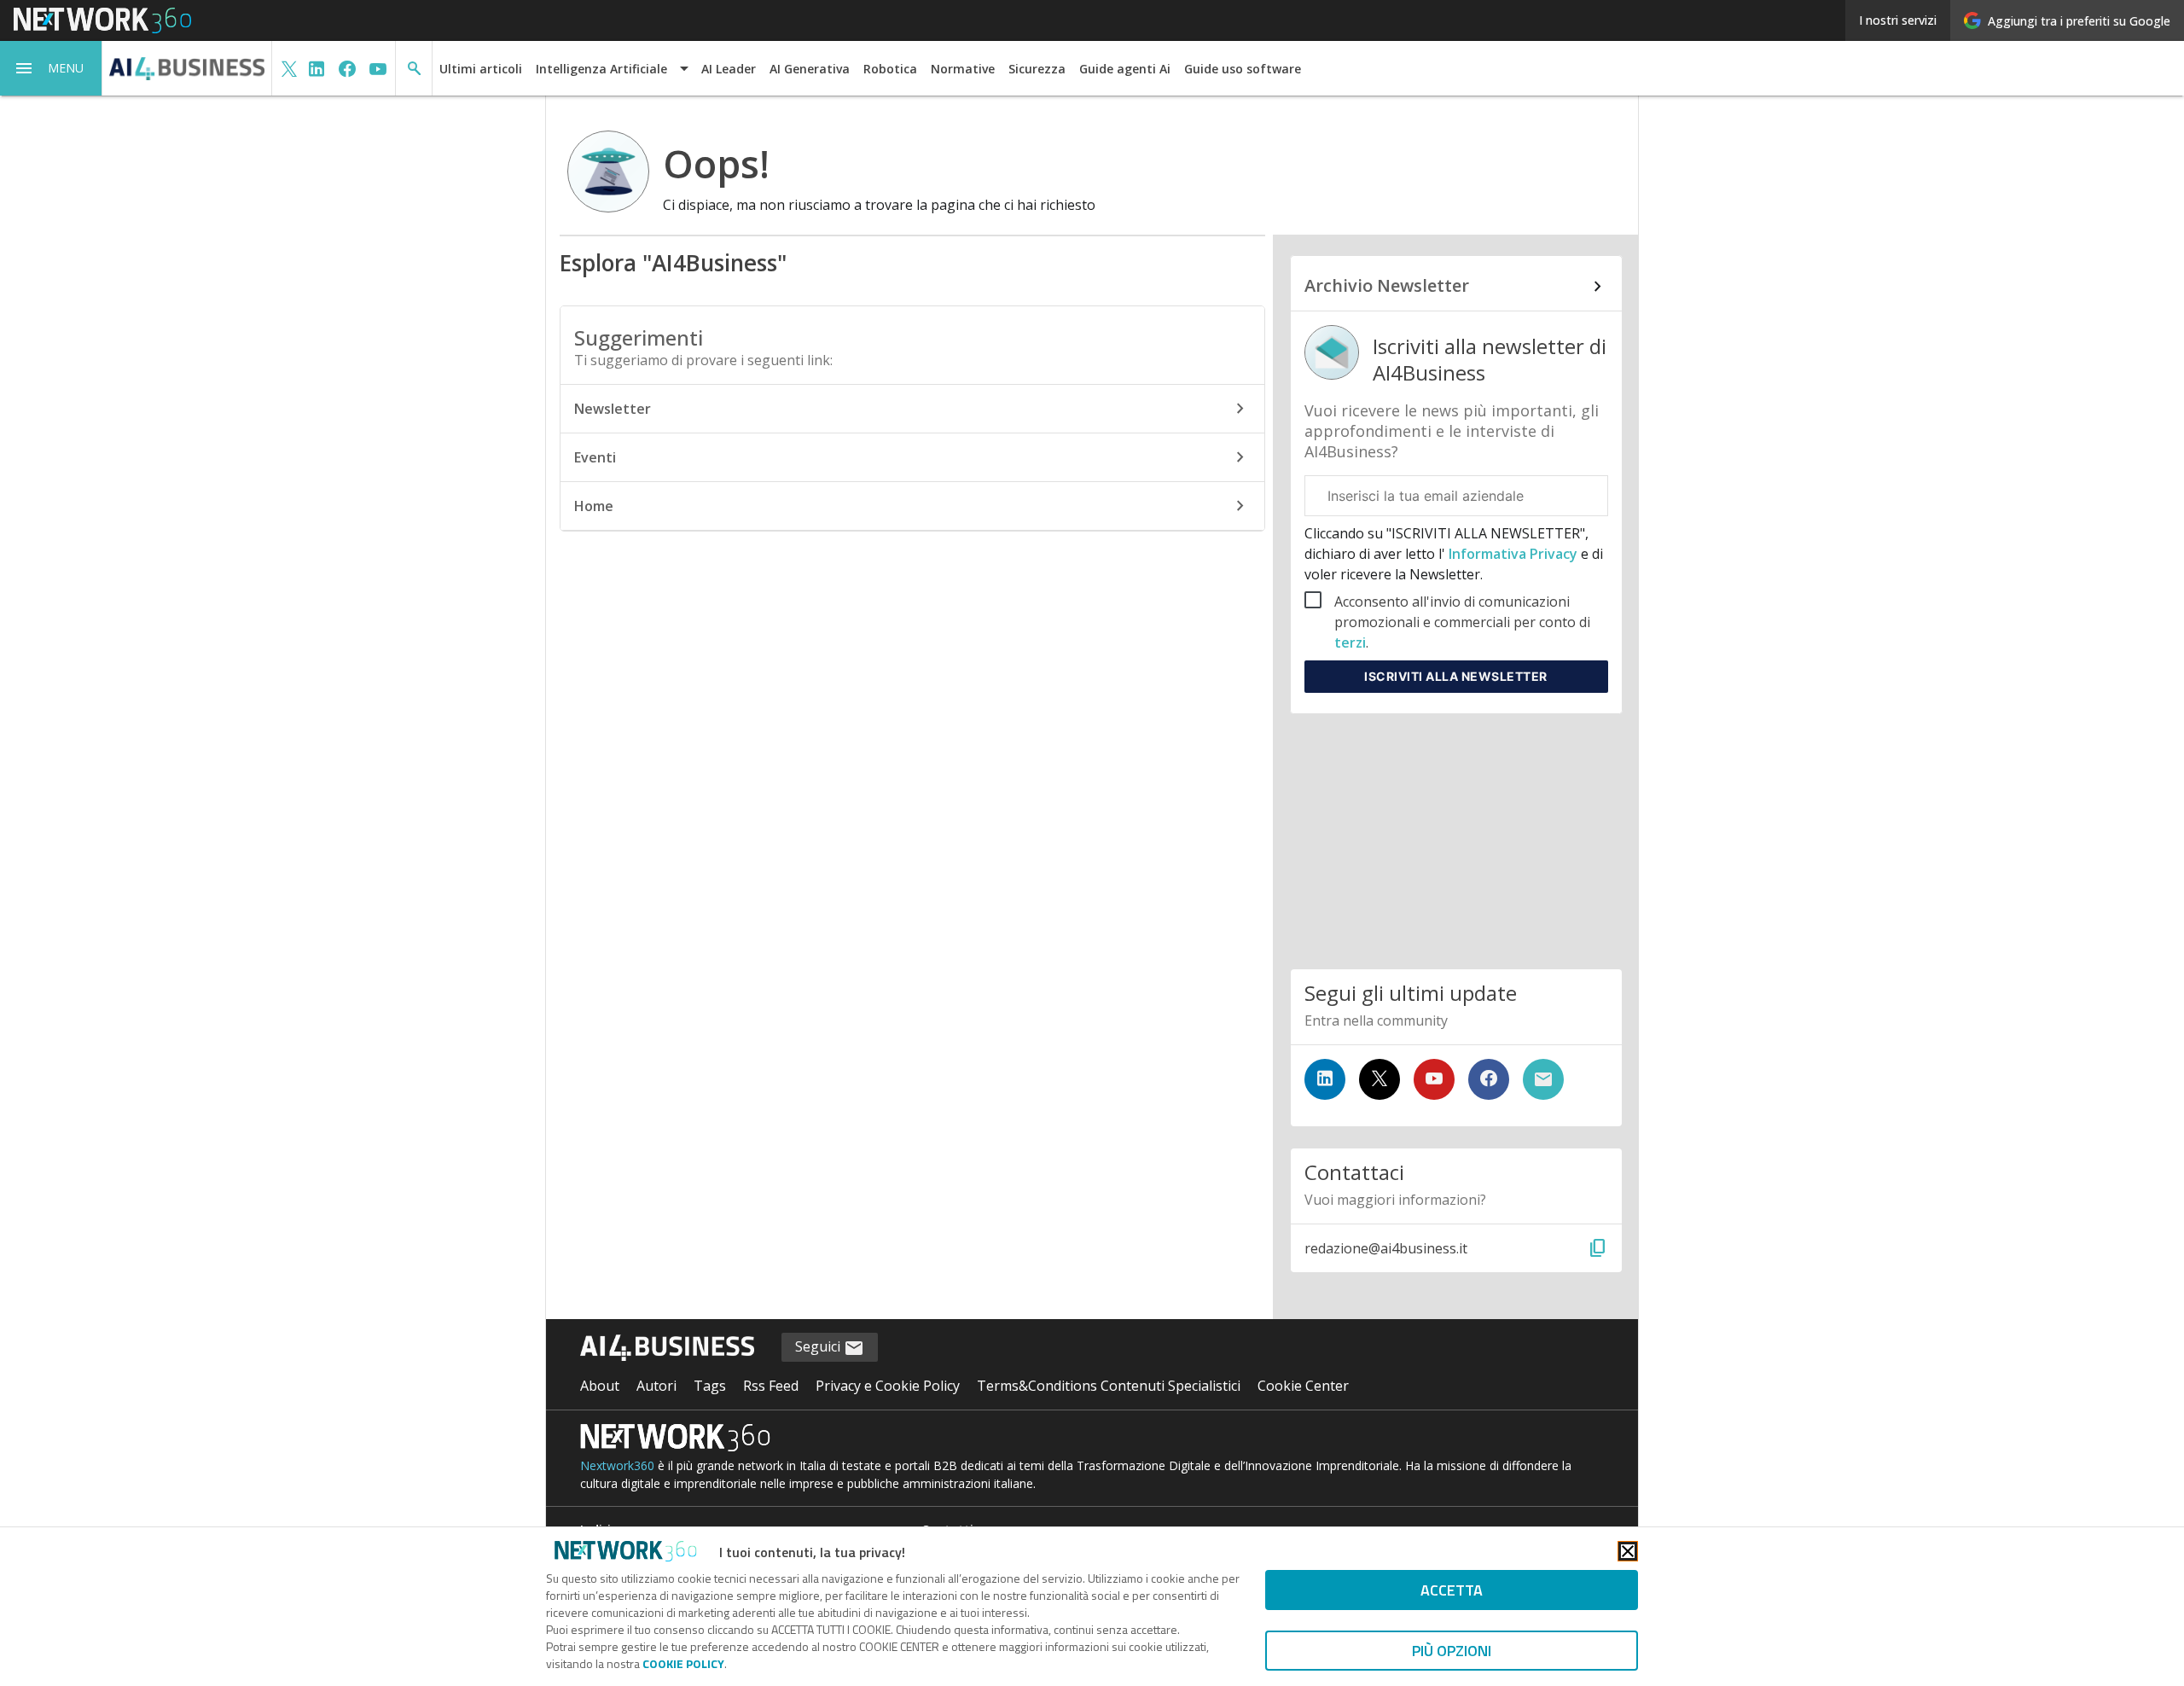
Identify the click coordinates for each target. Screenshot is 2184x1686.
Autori (656, 1386)
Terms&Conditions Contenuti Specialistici (1109, 1386)
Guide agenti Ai (1125, 69)
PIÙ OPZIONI (1452, 1651)
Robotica (890, 69)
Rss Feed (771, 1386)
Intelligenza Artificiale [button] (601, 69)
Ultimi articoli (481, 69)
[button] (51, 68)
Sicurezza (1037, 69)
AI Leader (729, 69)
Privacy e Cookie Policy (888, 1386)
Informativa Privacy (1513, 554)
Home (594, 506)
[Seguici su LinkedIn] (1325, 1079)
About (600, 1386)
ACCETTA (1452, 1590)
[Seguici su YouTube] (1434, 1079)
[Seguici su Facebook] (1489, 1079)
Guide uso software (1243, 69)
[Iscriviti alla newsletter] (1543, 1079)
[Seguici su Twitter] (1380, 1079)
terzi (1350, 642)
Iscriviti (1456, 676)
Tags (710, 1386)
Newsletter (613, 409)
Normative (963, 69)
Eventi (595, 457)
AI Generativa (810, 69)
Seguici (819, 1346)
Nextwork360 (617, 1465)
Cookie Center (1303, 1386)
